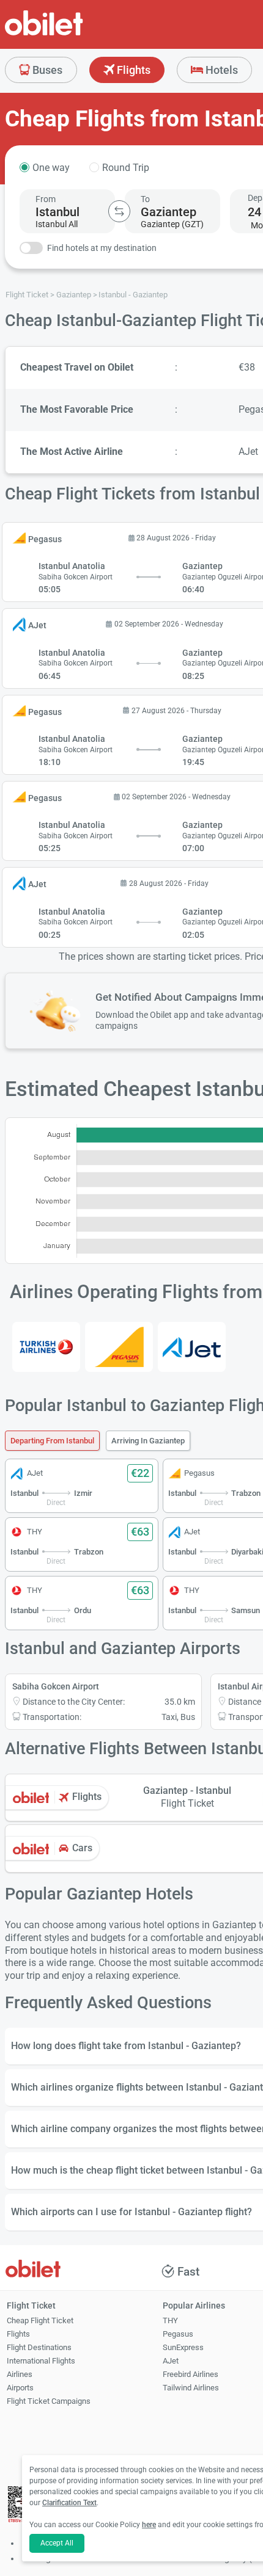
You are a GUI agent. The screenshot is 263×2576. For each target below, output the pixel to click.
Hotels (220, 70)
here (149, 2525)
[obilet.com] (73, 34)
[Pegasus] (119, 1347)
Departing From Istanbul (52, 1441)
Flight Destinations (39, 2347)
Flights (132, 70)
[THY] (46, 1347)
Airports (20, 2388)
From (46, 199)
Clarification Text (69, 2503)
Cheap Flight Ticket (40, 2320)
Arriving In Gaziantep (148, 1441)
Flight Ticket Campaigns (49, 2401)
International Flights (41, 2361)
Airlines (20, 2374)
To (145, 199)
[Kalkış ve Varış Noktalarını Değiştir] (119, 211)
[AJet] (192, 1347)
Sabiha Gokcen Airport (56, 1686)
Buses (46, 70)
